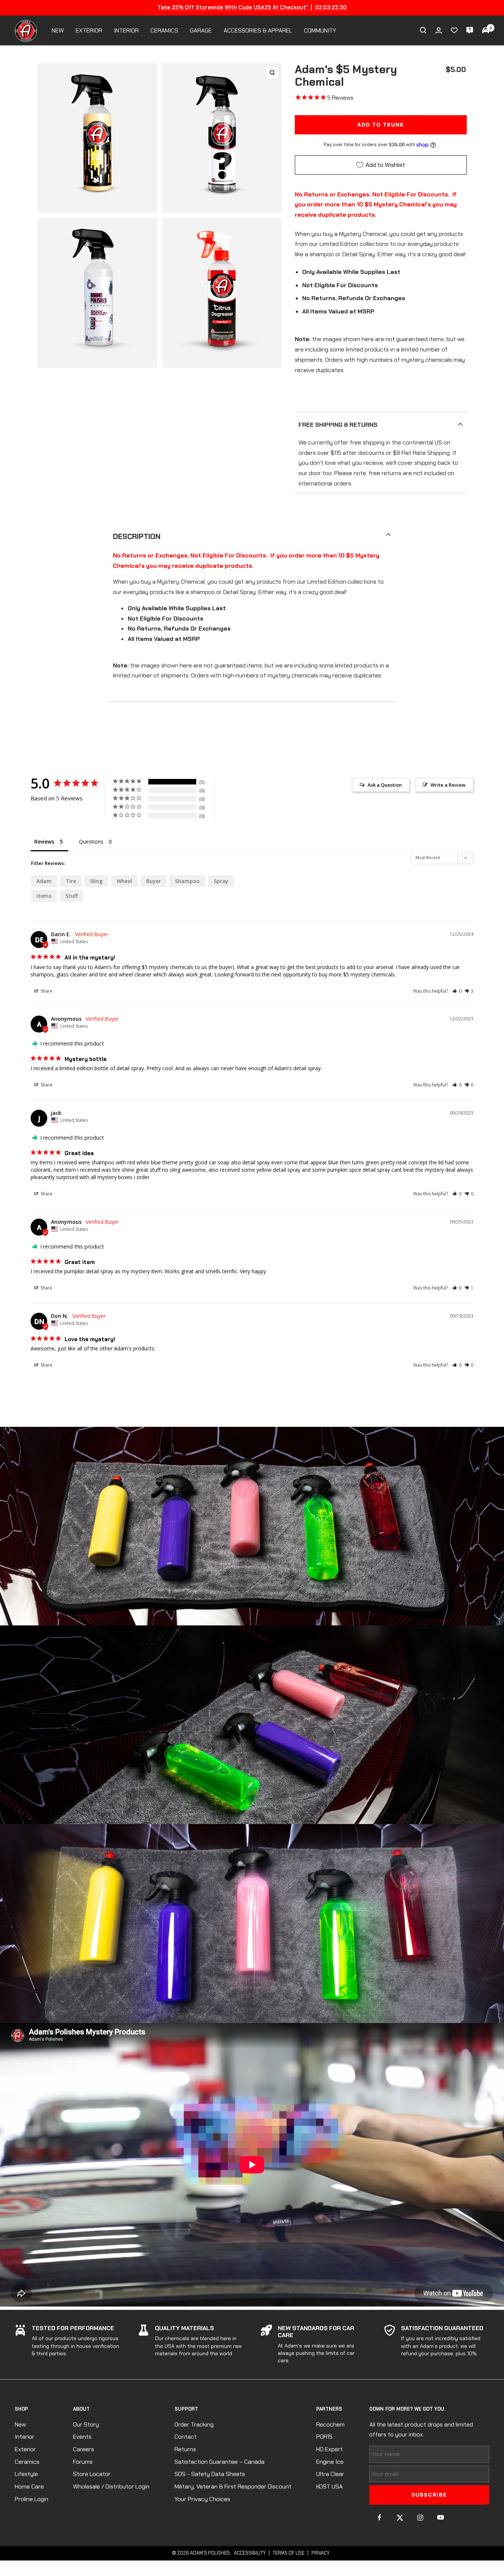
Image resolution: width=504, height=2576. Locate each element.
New (20, 2424)
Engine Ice (330, 2462)
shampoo (187, 881)
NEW (58, 30)
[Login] (439, 30)
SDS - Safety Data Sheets (210, 2474)
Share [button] (46, 991)
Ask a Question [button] (385, 785)
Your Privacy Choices (202, 2499)
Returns (185, 2449)
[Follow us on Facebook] (379, 2517)
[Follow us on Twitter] (400, 2517)
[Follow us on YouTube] (440, 2517)
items (44, 896)
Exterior (25, 2449)
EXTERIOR (89, 30)
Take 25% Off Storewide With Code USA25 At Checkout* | (252, 7)
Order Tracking (194, 2424)
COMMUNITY (320, 30)
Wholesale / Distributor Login (111, 2486)
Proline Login (32, 2499)
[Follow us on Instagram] (420, 2517)
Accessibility (250, 2553)
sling (96, 881)
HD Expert (329, 2449)
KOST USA (329, 2486)
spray (221, 881)
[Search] (423, 30)
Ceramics (27, 2462)
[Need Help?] (470, 30)
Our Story (86, 2424)
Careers (84, 2449)
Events (82, 2437)
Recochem (330, 2424)
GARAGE (201, 30)
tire (71, 881)
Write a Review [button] (448, 785)
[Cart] (486, 30)
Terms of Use (289, 2553)
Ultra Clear (330, 2474)
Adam (44, 881)
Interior (25, 2437)
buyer (153, 881)
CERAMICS (164, 30)
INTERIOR (126, 30)
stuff (72, 896)
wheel (124, 881)
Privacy (320, 2553)
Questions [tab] (91, 842)
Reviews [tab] (44, 842)
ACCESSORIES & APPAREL (258, 30)
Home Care (29, 2486)
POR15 (324, 2437)
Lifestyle (26, 2474)
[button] (457, 991)
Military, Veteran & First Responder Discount (233, 2486)
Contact (186, 2437)
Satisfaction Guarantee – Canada (220, 2462)
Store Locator (92, 2474)
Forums (83, 2462)
